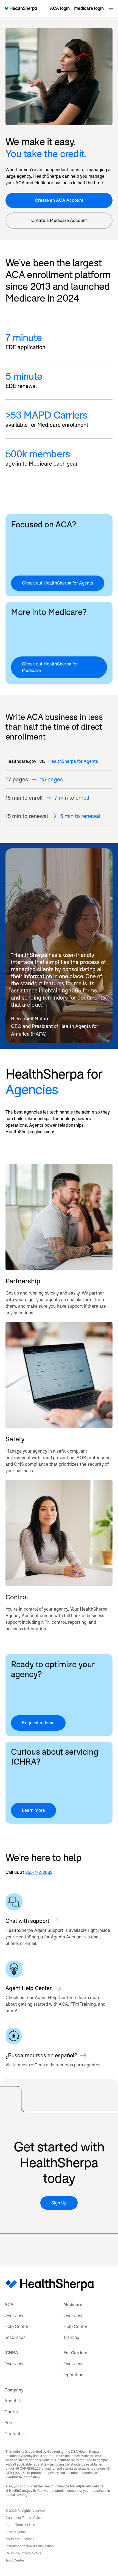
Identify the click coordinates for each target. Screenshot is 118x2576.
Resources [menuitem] (15, 2337)
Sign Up (59, 2203)
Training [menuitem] (71, 2337)
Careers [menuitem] (12, 2412)
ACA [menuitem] (9, 2305)
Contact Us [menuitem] (16, 2434)
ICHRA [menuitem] (11, 2353)
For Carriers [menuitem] (75, 2353)
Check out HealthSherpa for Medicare (50, 667)
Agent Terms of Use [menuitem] (20, 2525)
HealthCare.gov (21, 2491)
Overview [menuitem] (14, 2316)
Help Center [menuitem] (16, 2327)
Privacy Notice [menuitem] (16, 2532)
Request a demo (38, 1723)
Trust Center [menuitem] (15, 2560)
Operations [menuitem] (75, 2375)
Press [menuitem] (10, 2423)
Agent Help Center (29, 1988)
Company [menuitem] (14, 2390)
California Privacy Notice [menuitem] (24, 2553)
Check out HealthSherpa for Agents (58, 583)
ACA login (60, 8)
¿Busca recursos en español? (41, 2055)
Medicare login (89, 8)
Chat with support (27, 1921)
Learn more (33, 1810)
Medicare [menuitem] (73, 2305)
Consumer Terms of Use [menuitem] (24, 2518)
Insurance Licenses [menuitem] (20, 2539)
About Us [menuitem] (13, 2401)
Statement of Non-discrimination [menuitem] (30, 2546)
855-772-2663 (39, 1872)
